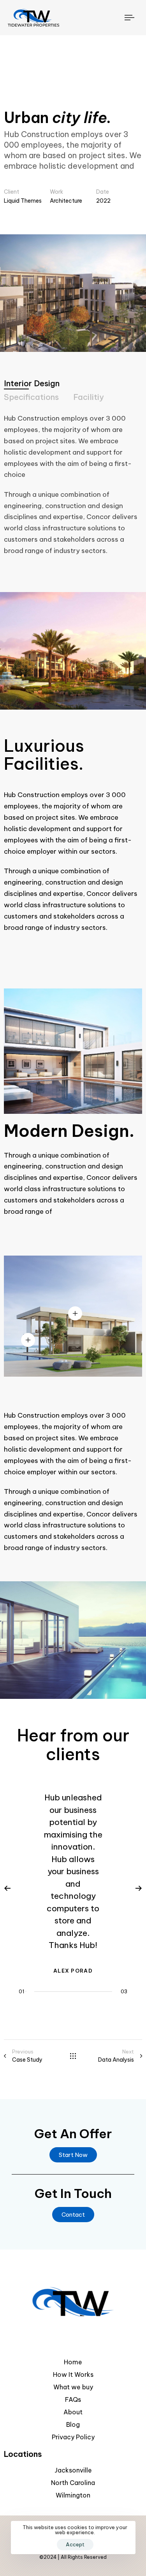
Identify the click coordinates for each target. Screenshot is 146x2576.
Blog (73, 2424)
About (73, 2412)
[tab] (32, 383)
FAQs (73, 2399)
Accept (75, 2544)
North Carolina (73, 2483)
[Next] (139, 1888)
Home (73, 2362)
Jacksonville (73, 2470)
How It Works (73, 2374)
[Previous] (7, 1888)
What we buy (73, 2387)
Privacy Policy (73, 2437)
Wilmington (73, 2495)
